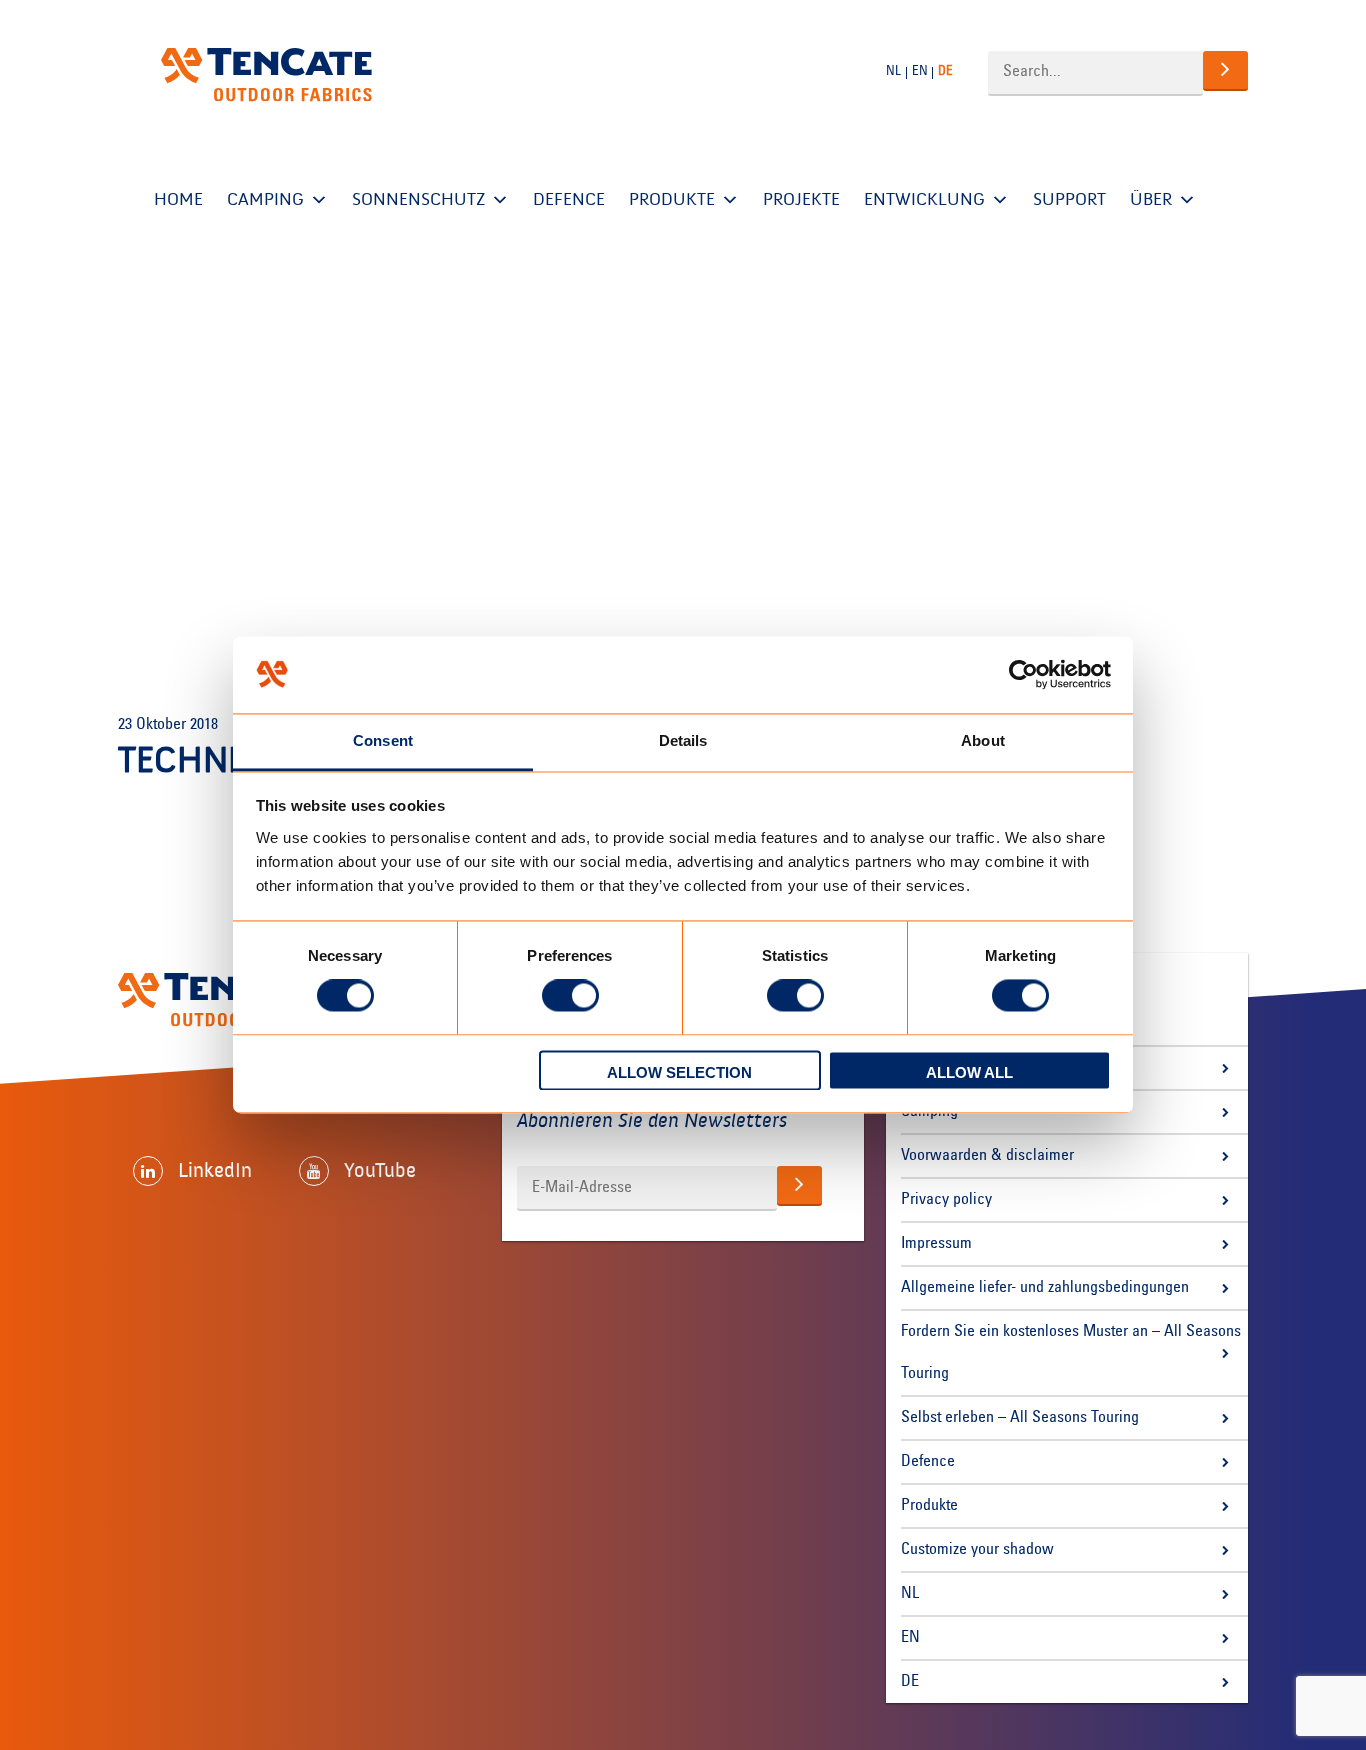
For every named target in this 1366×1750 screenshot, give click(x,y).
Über (1151, 199)
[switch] (570, 996)
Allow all (969, 1072)
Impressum (936, 1244)
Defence (569, 199)
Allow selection (679, 1072)
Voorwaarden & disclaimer (987, 1156)
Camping (265, 199)
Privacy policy (946, 1200)
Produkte (672, 199)
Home (178, 199)
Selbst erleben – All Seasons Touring (1020, 1418)
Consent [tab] (383, 740)
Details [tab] (683, 740)
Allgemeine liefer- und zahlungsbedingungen (1045, 1288)
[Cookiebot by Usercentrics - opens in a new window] (1023, 675)
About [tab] (983, 740)
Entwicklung (924, 199)
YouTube (380, 1170)
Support (1069, 199)
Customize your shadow (977, 1550)
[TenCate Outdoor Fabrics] (266, 75)
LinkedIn (215, 1170)
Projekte (801, 199)
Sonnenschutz (418, 199)
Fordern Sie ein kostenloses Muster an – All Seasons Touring (1071, 1353)
